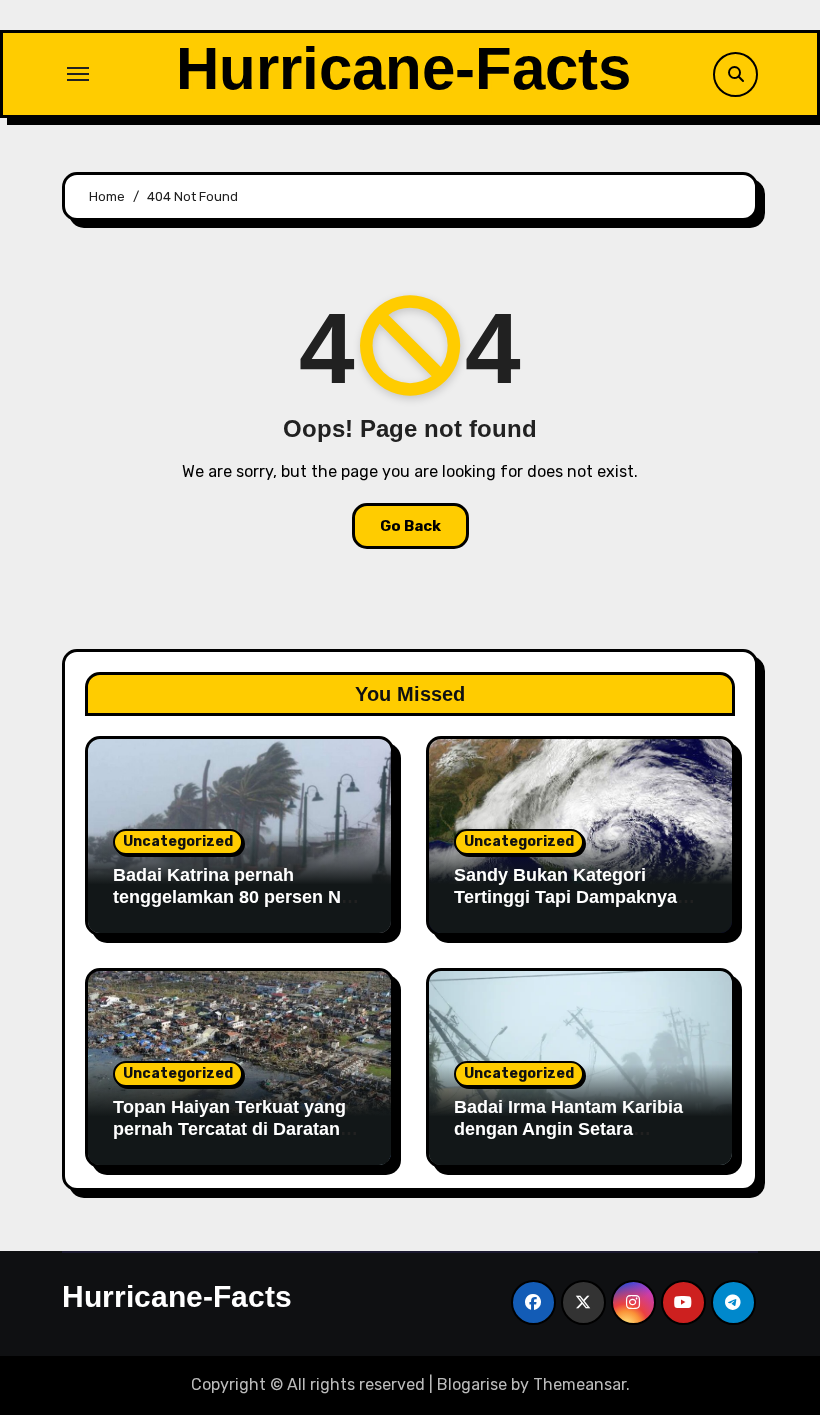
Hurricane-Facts (403, 68)
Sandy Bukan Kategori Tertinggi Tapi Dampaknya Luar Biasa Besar (565, 896)
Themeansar (579, 1384)
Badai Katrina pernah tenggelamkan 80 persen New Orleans (239, 896)
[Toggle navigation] (78, 74)
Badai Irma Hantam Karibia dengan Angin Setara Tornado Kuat (568, 1128)
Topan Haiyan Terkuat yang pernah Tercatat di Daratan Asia (229, 1128)
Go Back (410, 526)
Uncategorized (178, 841)
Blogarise (472, 1384)
